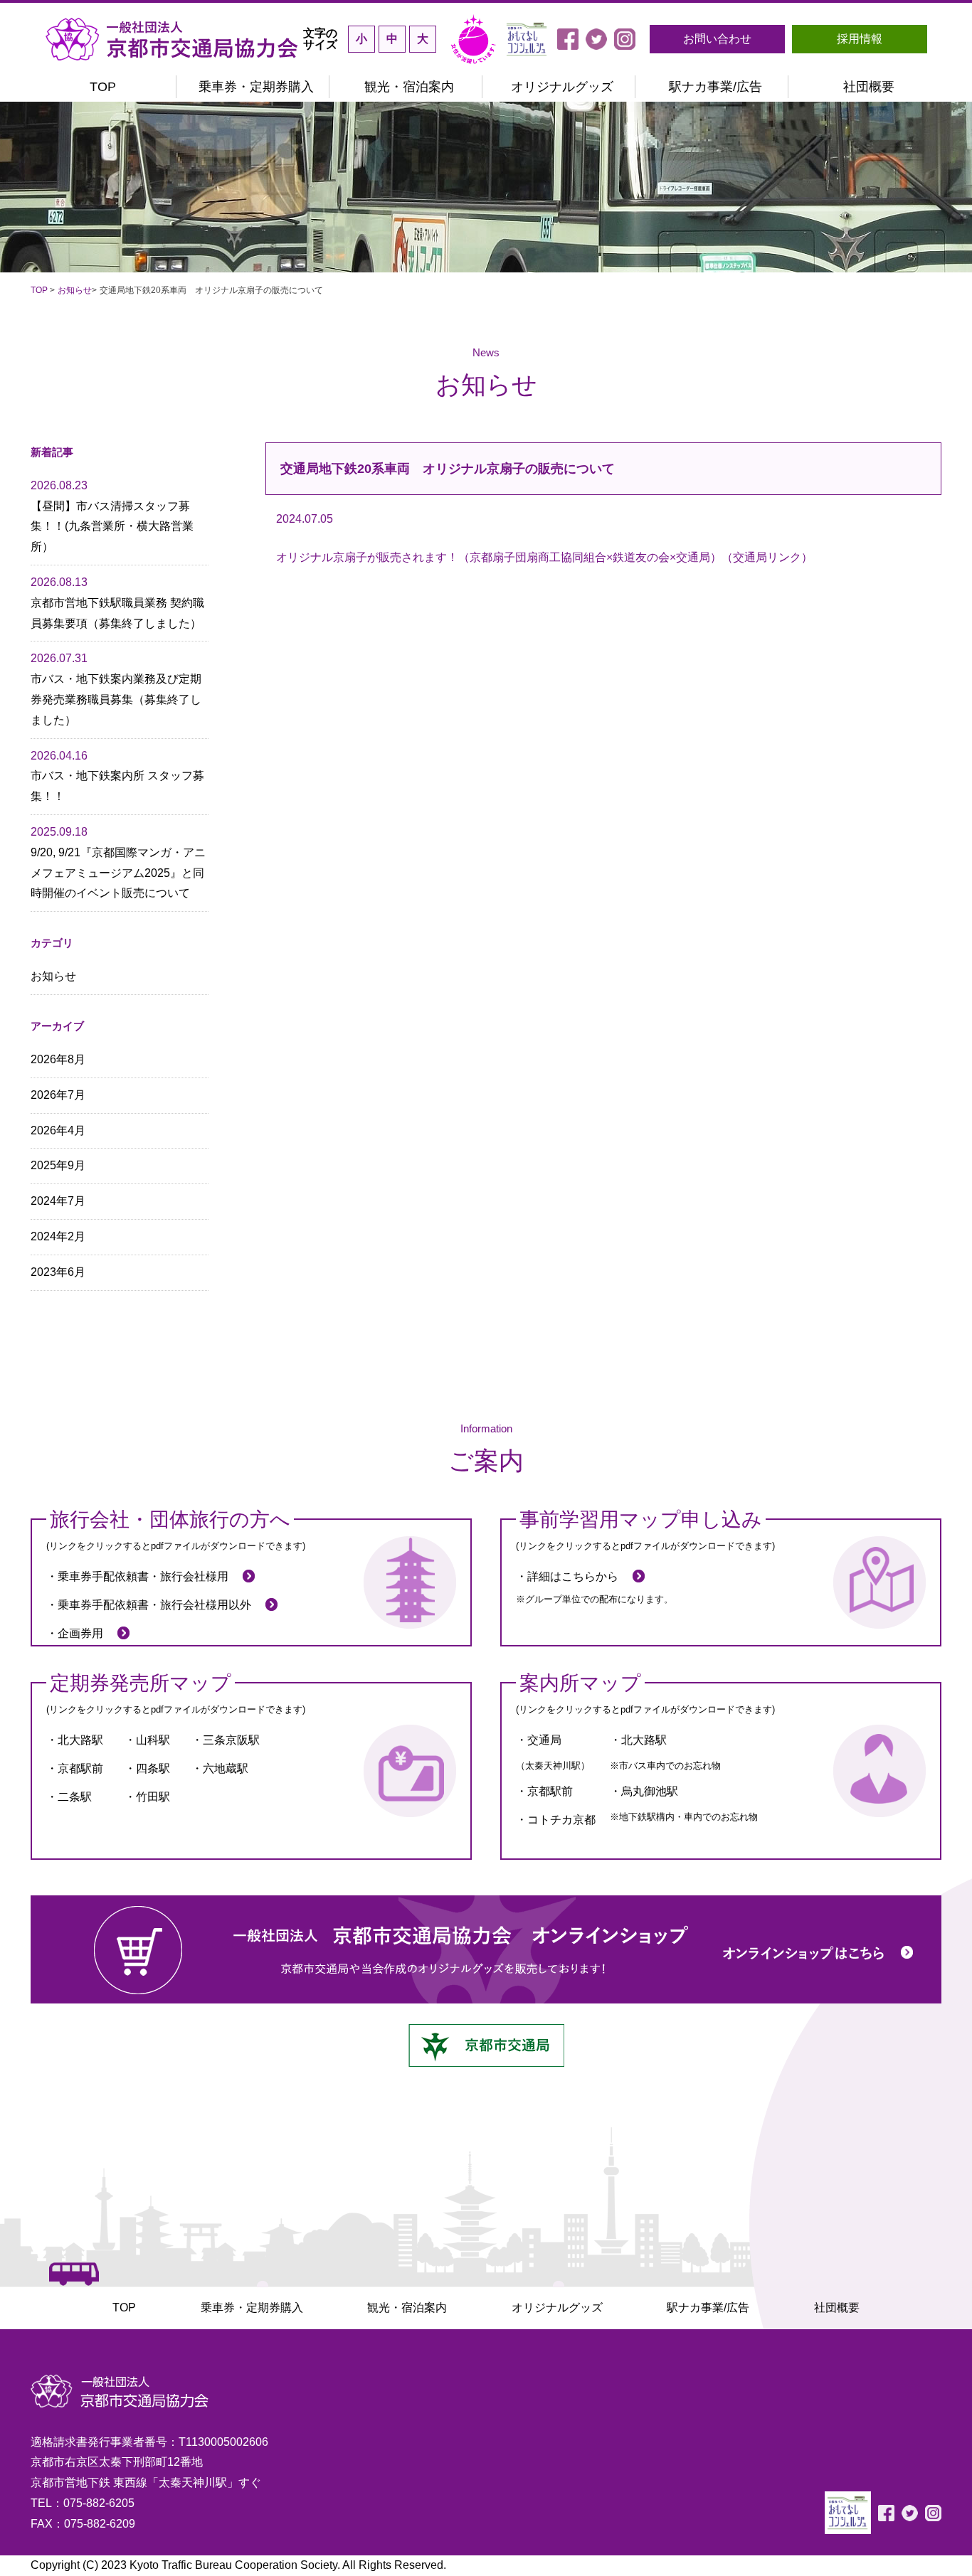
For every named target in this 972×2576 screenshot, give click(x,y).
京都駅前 (80, 1768)
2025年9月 (58, 1165)
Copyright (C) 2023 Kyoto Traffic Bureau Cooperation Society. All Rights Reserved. (238, 2565)
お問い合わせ (717, 39)
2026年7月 (58, 1095)
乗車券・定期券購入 (256, 87)
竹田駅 (153, 1797)
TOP (103, 87)
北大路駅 (80, 1740)
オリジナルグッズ (562, 87)
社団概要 (869, 87)
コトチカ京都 (561, 1820)
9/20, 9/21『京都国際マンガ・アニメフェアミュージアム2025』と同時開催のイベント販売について (118, 862)
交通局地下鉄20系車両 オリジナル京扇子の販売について (448, 469)
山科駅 (153, 1740)
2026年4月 (58, 1130)
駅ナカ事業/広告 (715, 87)
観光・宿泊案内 (409, 87)
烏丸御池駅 (650, 1791)
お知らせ (75, 290)
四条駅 (153, 1768)
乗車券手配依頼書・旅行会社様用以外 (154, 1605)
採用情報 (860, 39)
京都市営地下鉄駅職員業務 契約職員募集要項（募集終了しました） (117, 603)
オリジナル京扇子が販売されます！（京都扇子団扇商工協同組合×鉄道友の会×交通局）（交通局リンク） (544, 557)
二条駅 (75, 1797)
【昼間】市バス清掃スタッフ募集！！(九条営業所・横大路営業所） (112, 516)
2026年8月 (58, 1059)
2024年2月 (58, 1236)
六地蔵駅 (226, 1768)
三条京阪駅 (231, 1740)
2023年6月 (58, 1272)
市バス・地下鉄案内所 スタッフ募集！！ (117, 776)
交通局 (544, 1740)
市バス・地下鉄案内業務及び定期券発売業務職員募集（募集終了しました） (116, 689)
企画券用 (80, 1633)
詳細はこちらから (573, 1576)
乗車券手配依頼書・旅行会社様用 (143, 1576)
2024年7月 (58, 1201)
